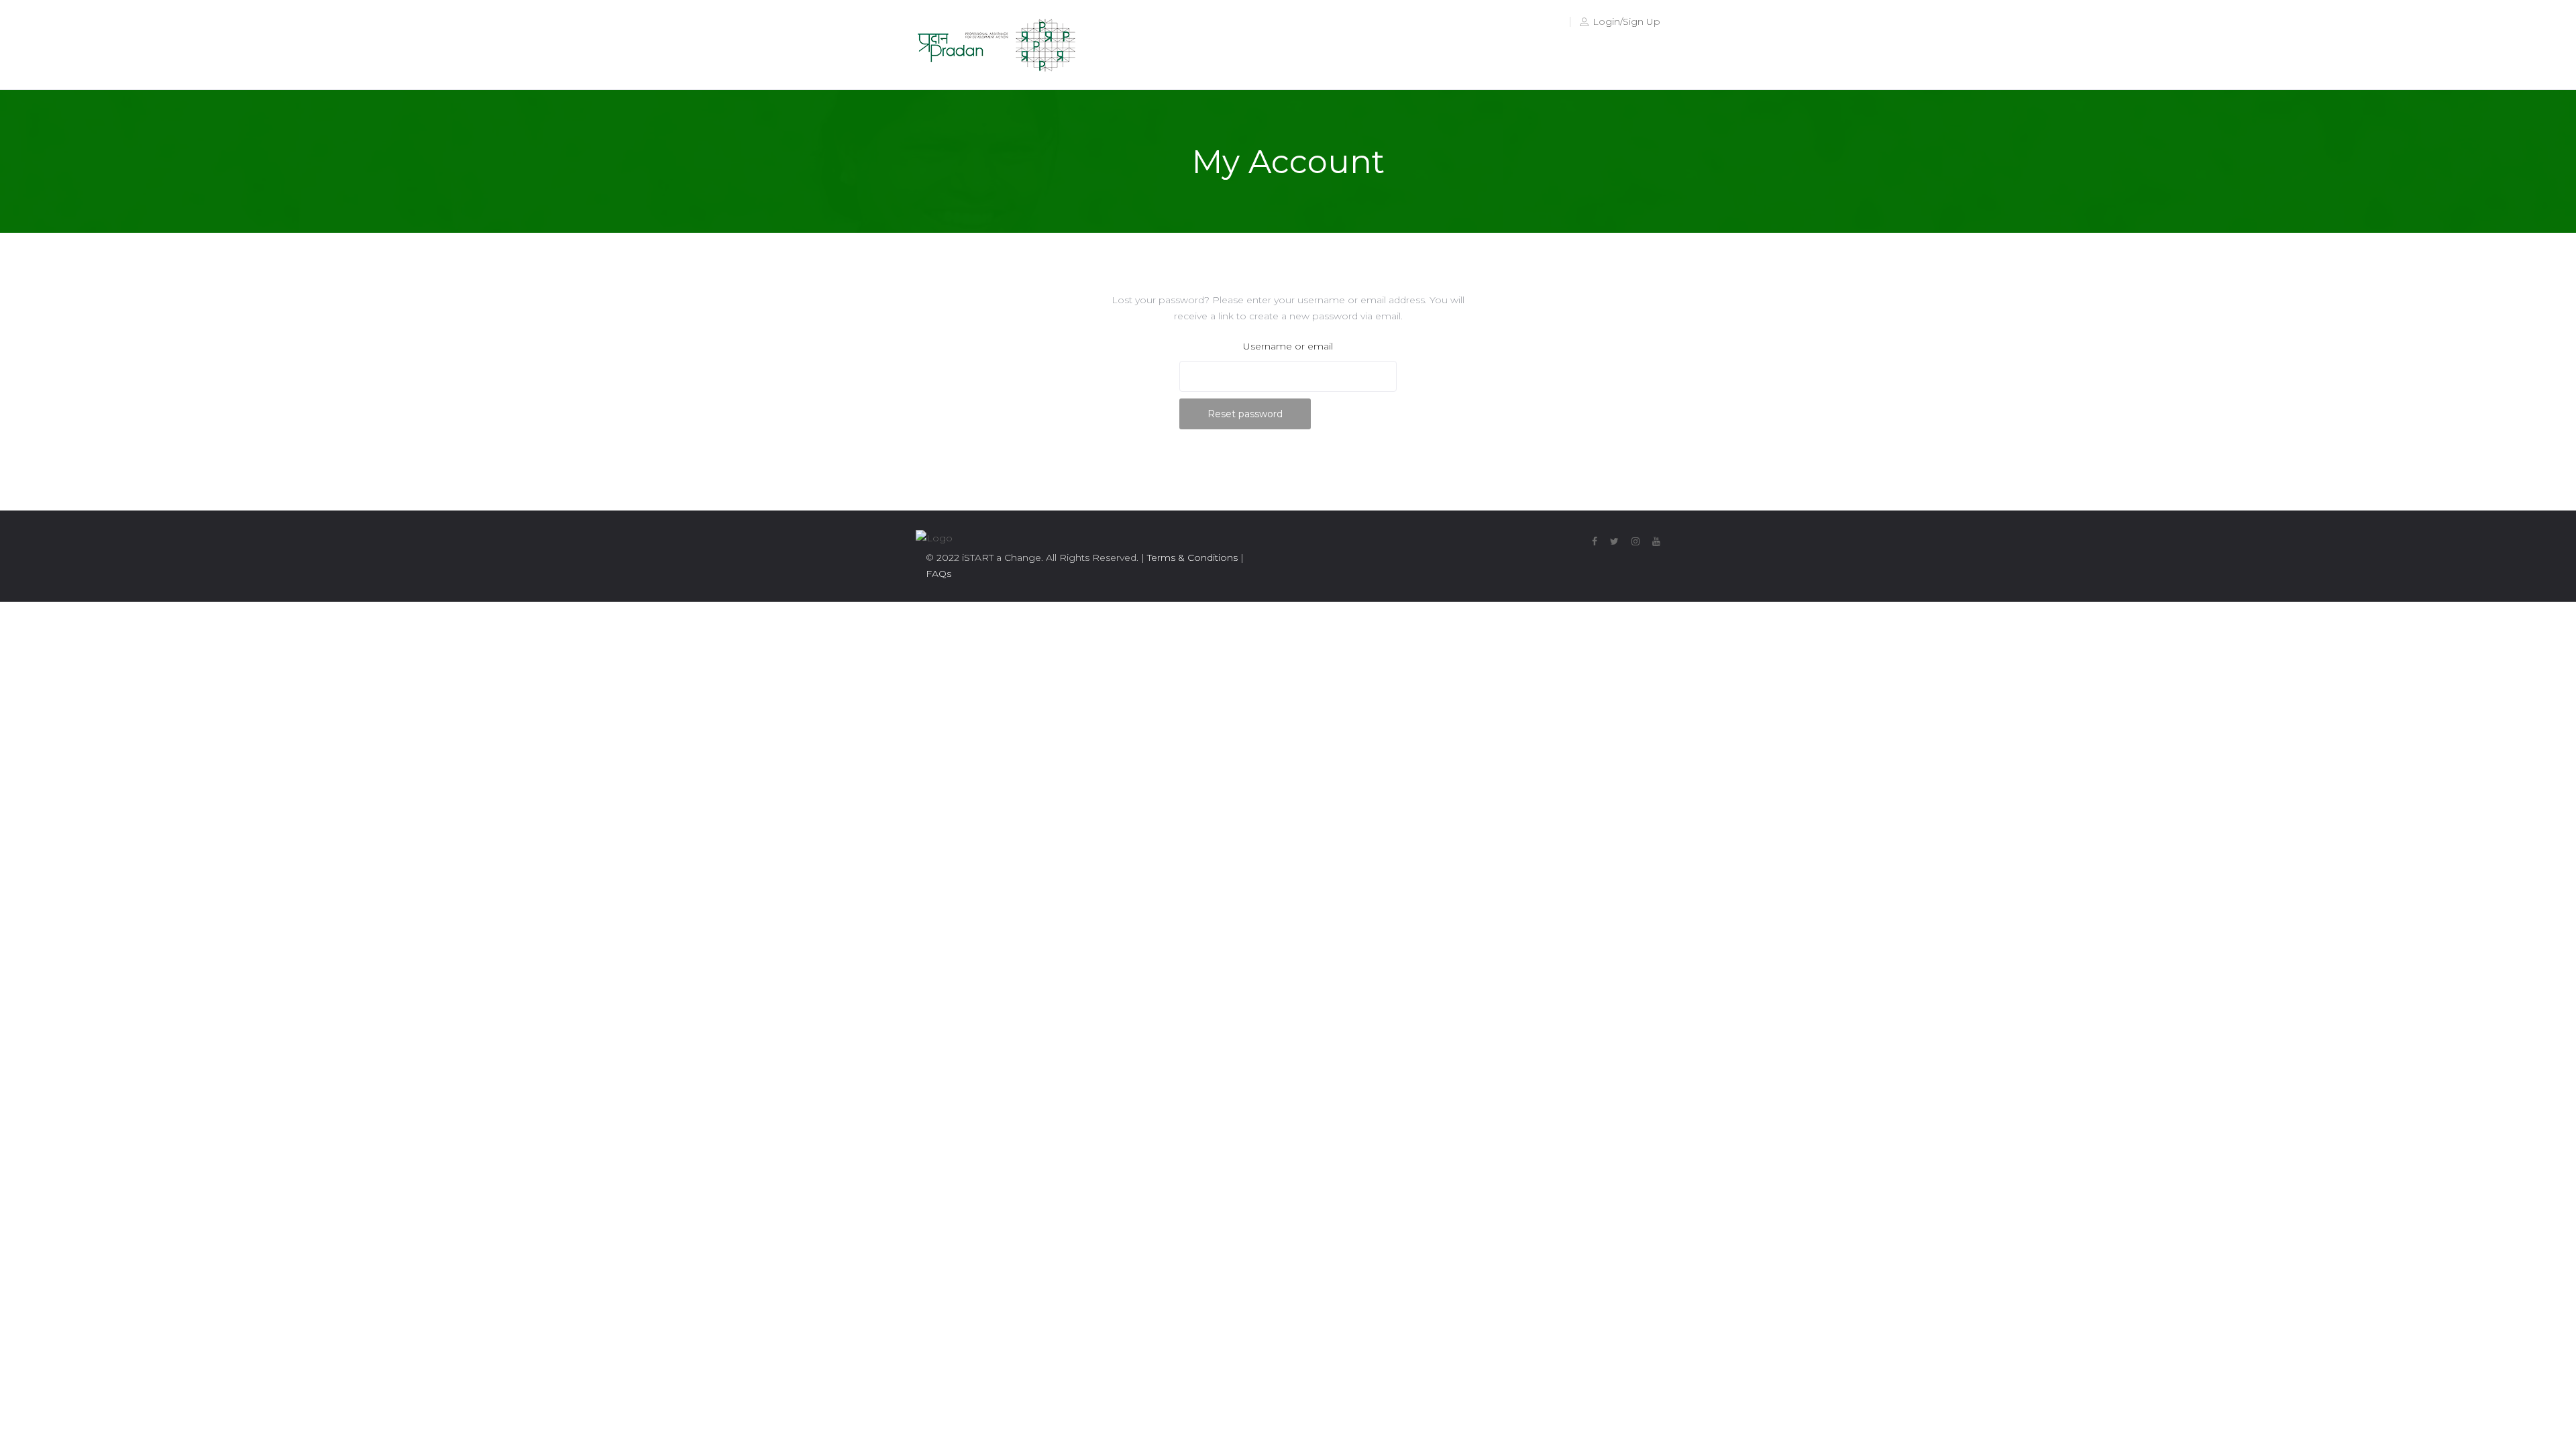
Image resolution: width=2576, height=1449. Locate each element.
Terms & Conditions (1191, 557)
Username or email (1288, 346)
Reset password (1245, 414)
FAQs (938, 574)
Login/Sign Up (1626, 21)
